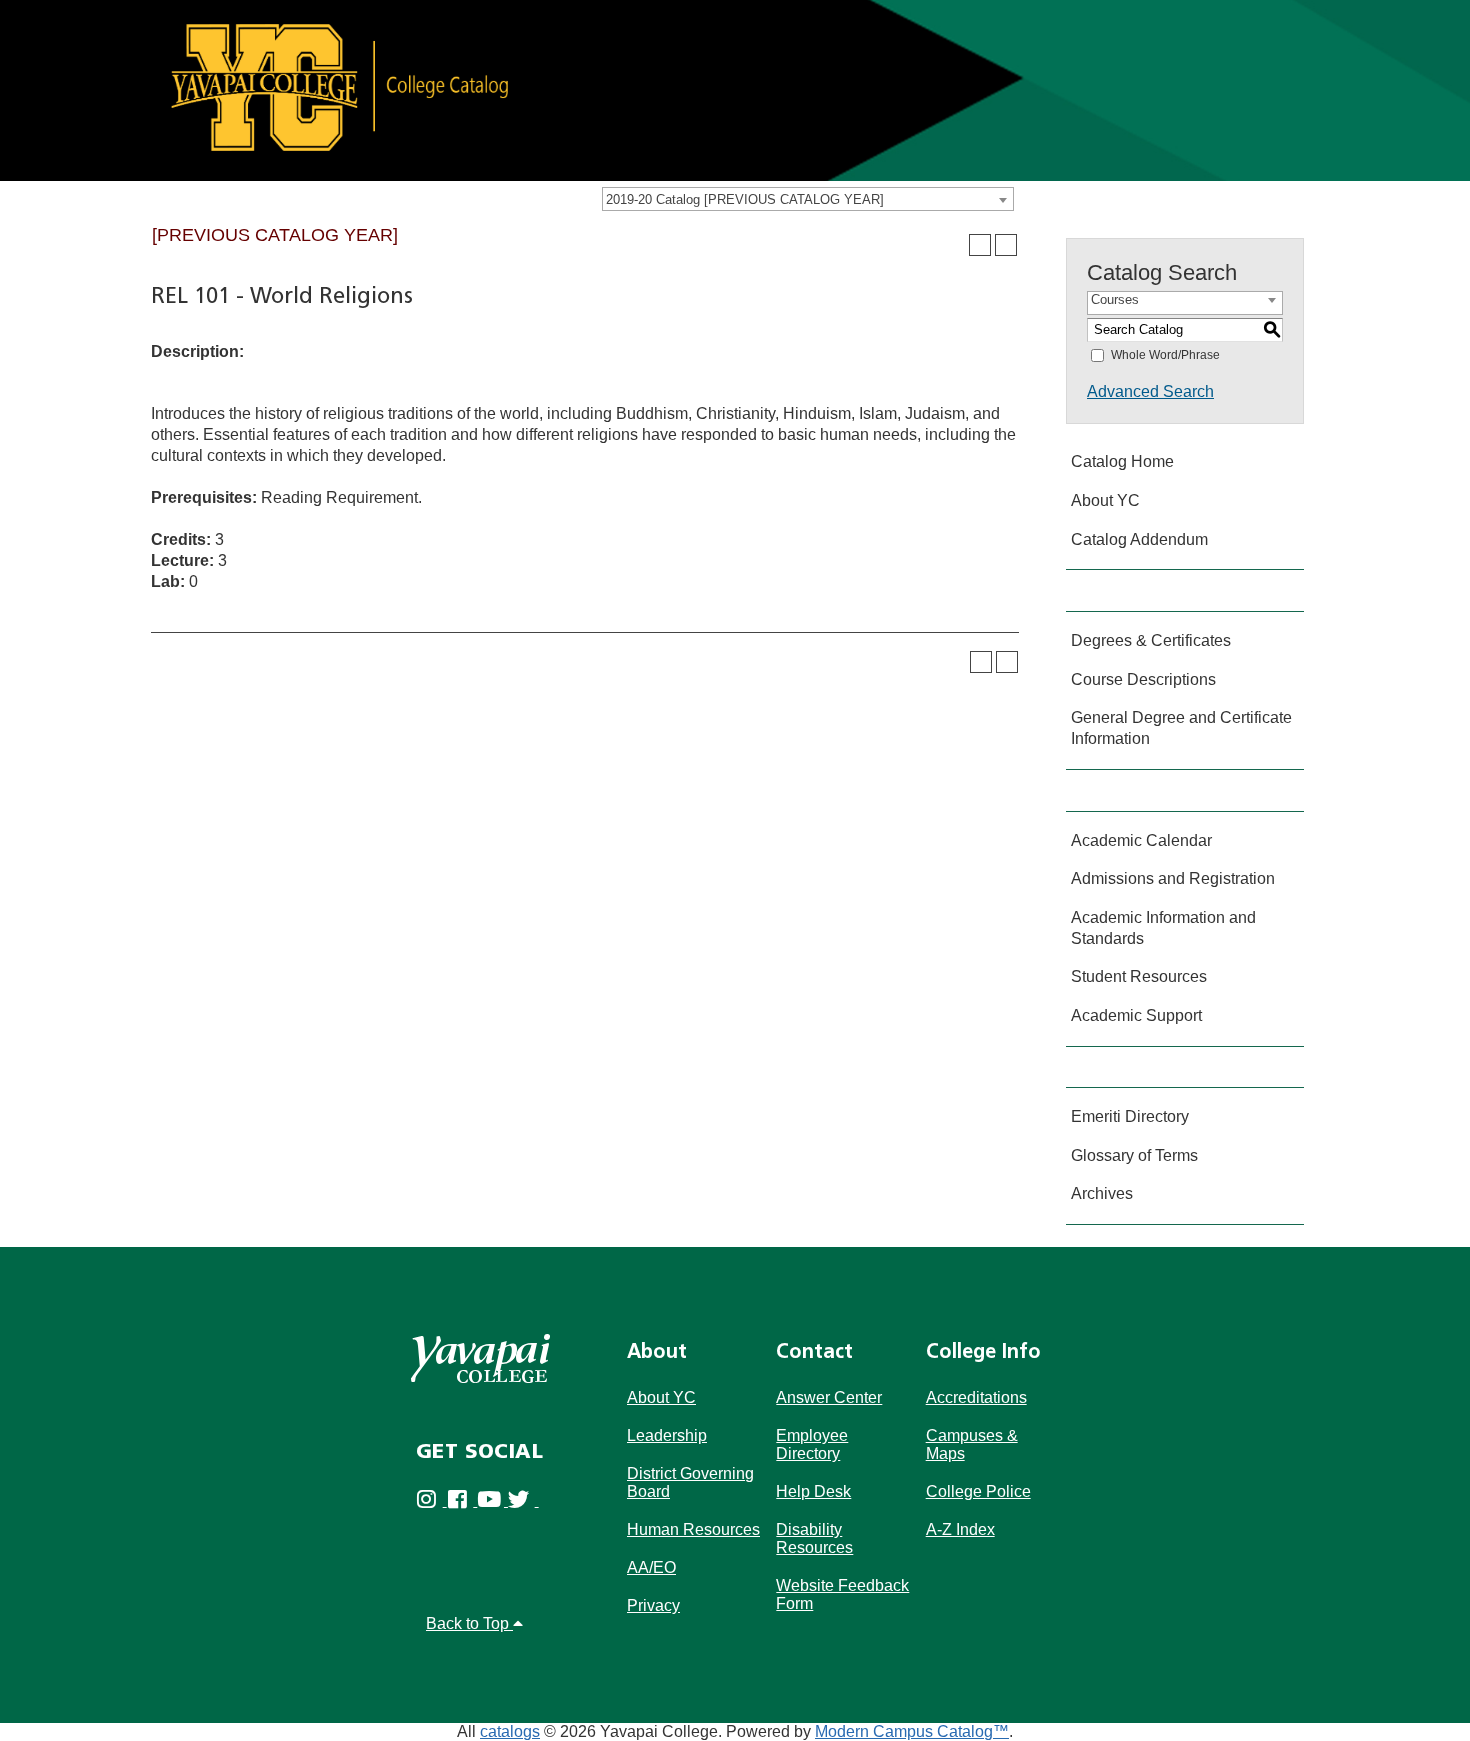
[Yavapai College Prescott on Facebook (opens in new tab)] (462, 1500)
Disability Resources (814, 1538)
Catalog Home (1122, 461)
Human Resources (693, 1529)
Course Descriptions (1143, 679)
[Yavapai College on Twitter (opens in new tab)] (523, 1500)
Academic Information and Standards (1163, 928)
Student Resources (1139, 976)
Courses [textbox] (1115, 299)
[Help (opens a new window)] (1006, 245)
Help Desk (813, 1491)
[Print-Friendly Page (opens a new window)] (980, 245)
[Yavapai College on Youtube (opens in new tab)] (492, 1500)
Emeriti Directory (1130, 1116)
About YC (1105, 500)
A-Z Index (960, 1529)
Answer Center (829, 1397)
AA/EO (651, 1567)
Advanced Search (1150, 391)
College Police (978, 1491)
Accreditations (976, 1397)
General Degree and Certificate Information (1181, 728)
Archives (1102, 1193)
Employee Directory (812, 1444)
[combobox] (808, 199)
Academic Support (1136, 1015)
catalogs (510, 1731)
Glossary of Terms (1134, 1155)
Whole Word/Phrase (1165, 355)
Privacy (653, 1605)
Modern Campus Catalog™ (912, 1731)
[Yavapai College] (480, 1358)
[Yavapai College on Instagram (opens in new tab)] (431, 1500)
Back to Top (469, 1623)
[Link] (735, 89)
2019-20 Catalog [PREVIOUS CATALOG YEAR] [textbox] (745, 199)
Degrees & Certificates (1151, 640)
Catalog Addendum (1139, 539)
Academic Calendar (1141, 840)
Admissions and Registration (1173, 878)
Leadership (667, 1435)
